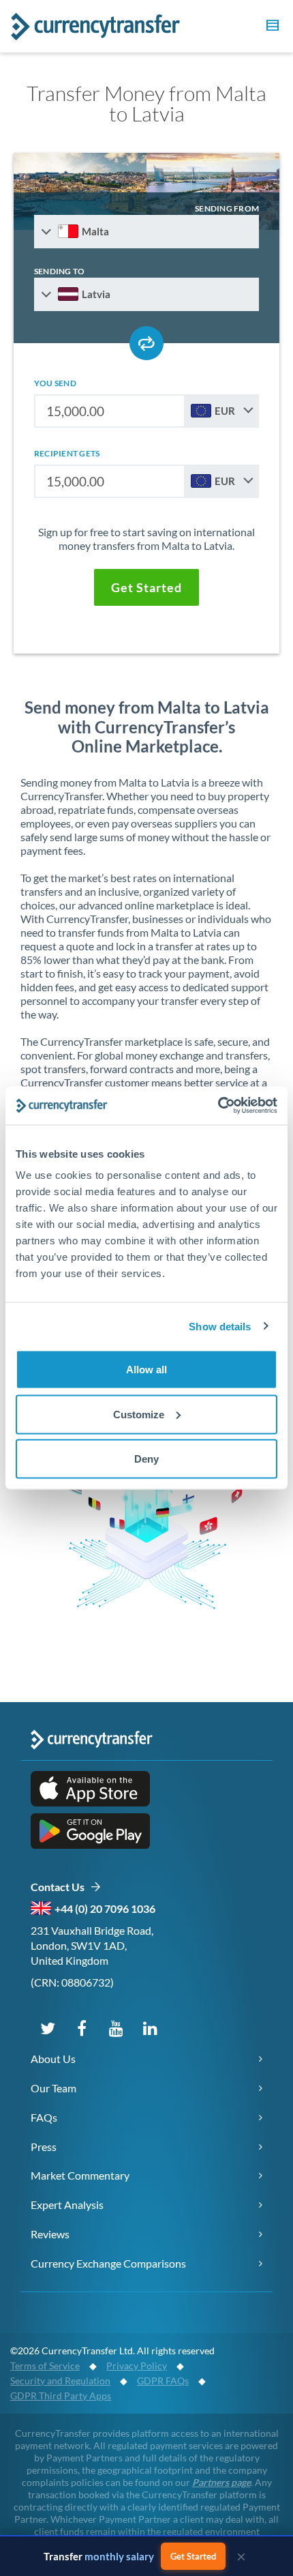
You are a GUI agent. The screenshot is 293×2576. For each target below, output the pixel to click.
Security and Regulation (60, 2381)
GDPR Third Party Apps (61, 2396)
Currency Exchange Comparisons (108, 2263)
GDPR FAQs (163, 2381)
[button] (271, 27)
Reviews (50, 2234)
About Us (53, 2059)
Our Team (53, 2088)
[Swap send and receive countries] (146, 343)
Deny (146, 1459)
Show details (220, 1326)
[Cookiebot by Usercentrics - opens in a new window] (218, 1106)
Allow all (146, 1370)
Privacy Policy (137, 2366)
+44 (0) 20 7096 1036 (105, 1908)
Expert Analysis (67, 2205)
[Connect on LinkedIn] (150, 2028)
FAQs (44, 2117)
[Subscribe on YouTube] (116, 2028)
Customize (139, 1414)
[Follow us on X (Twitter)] (48, 2028)
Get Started (193, 2556)
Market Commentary (80, 2175)
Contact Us (60, 1887)
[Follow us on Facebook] (82, 2028)
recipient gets (67, 453)
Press (44, 2147)
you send (55, 383)
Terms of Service (45, 2366)
